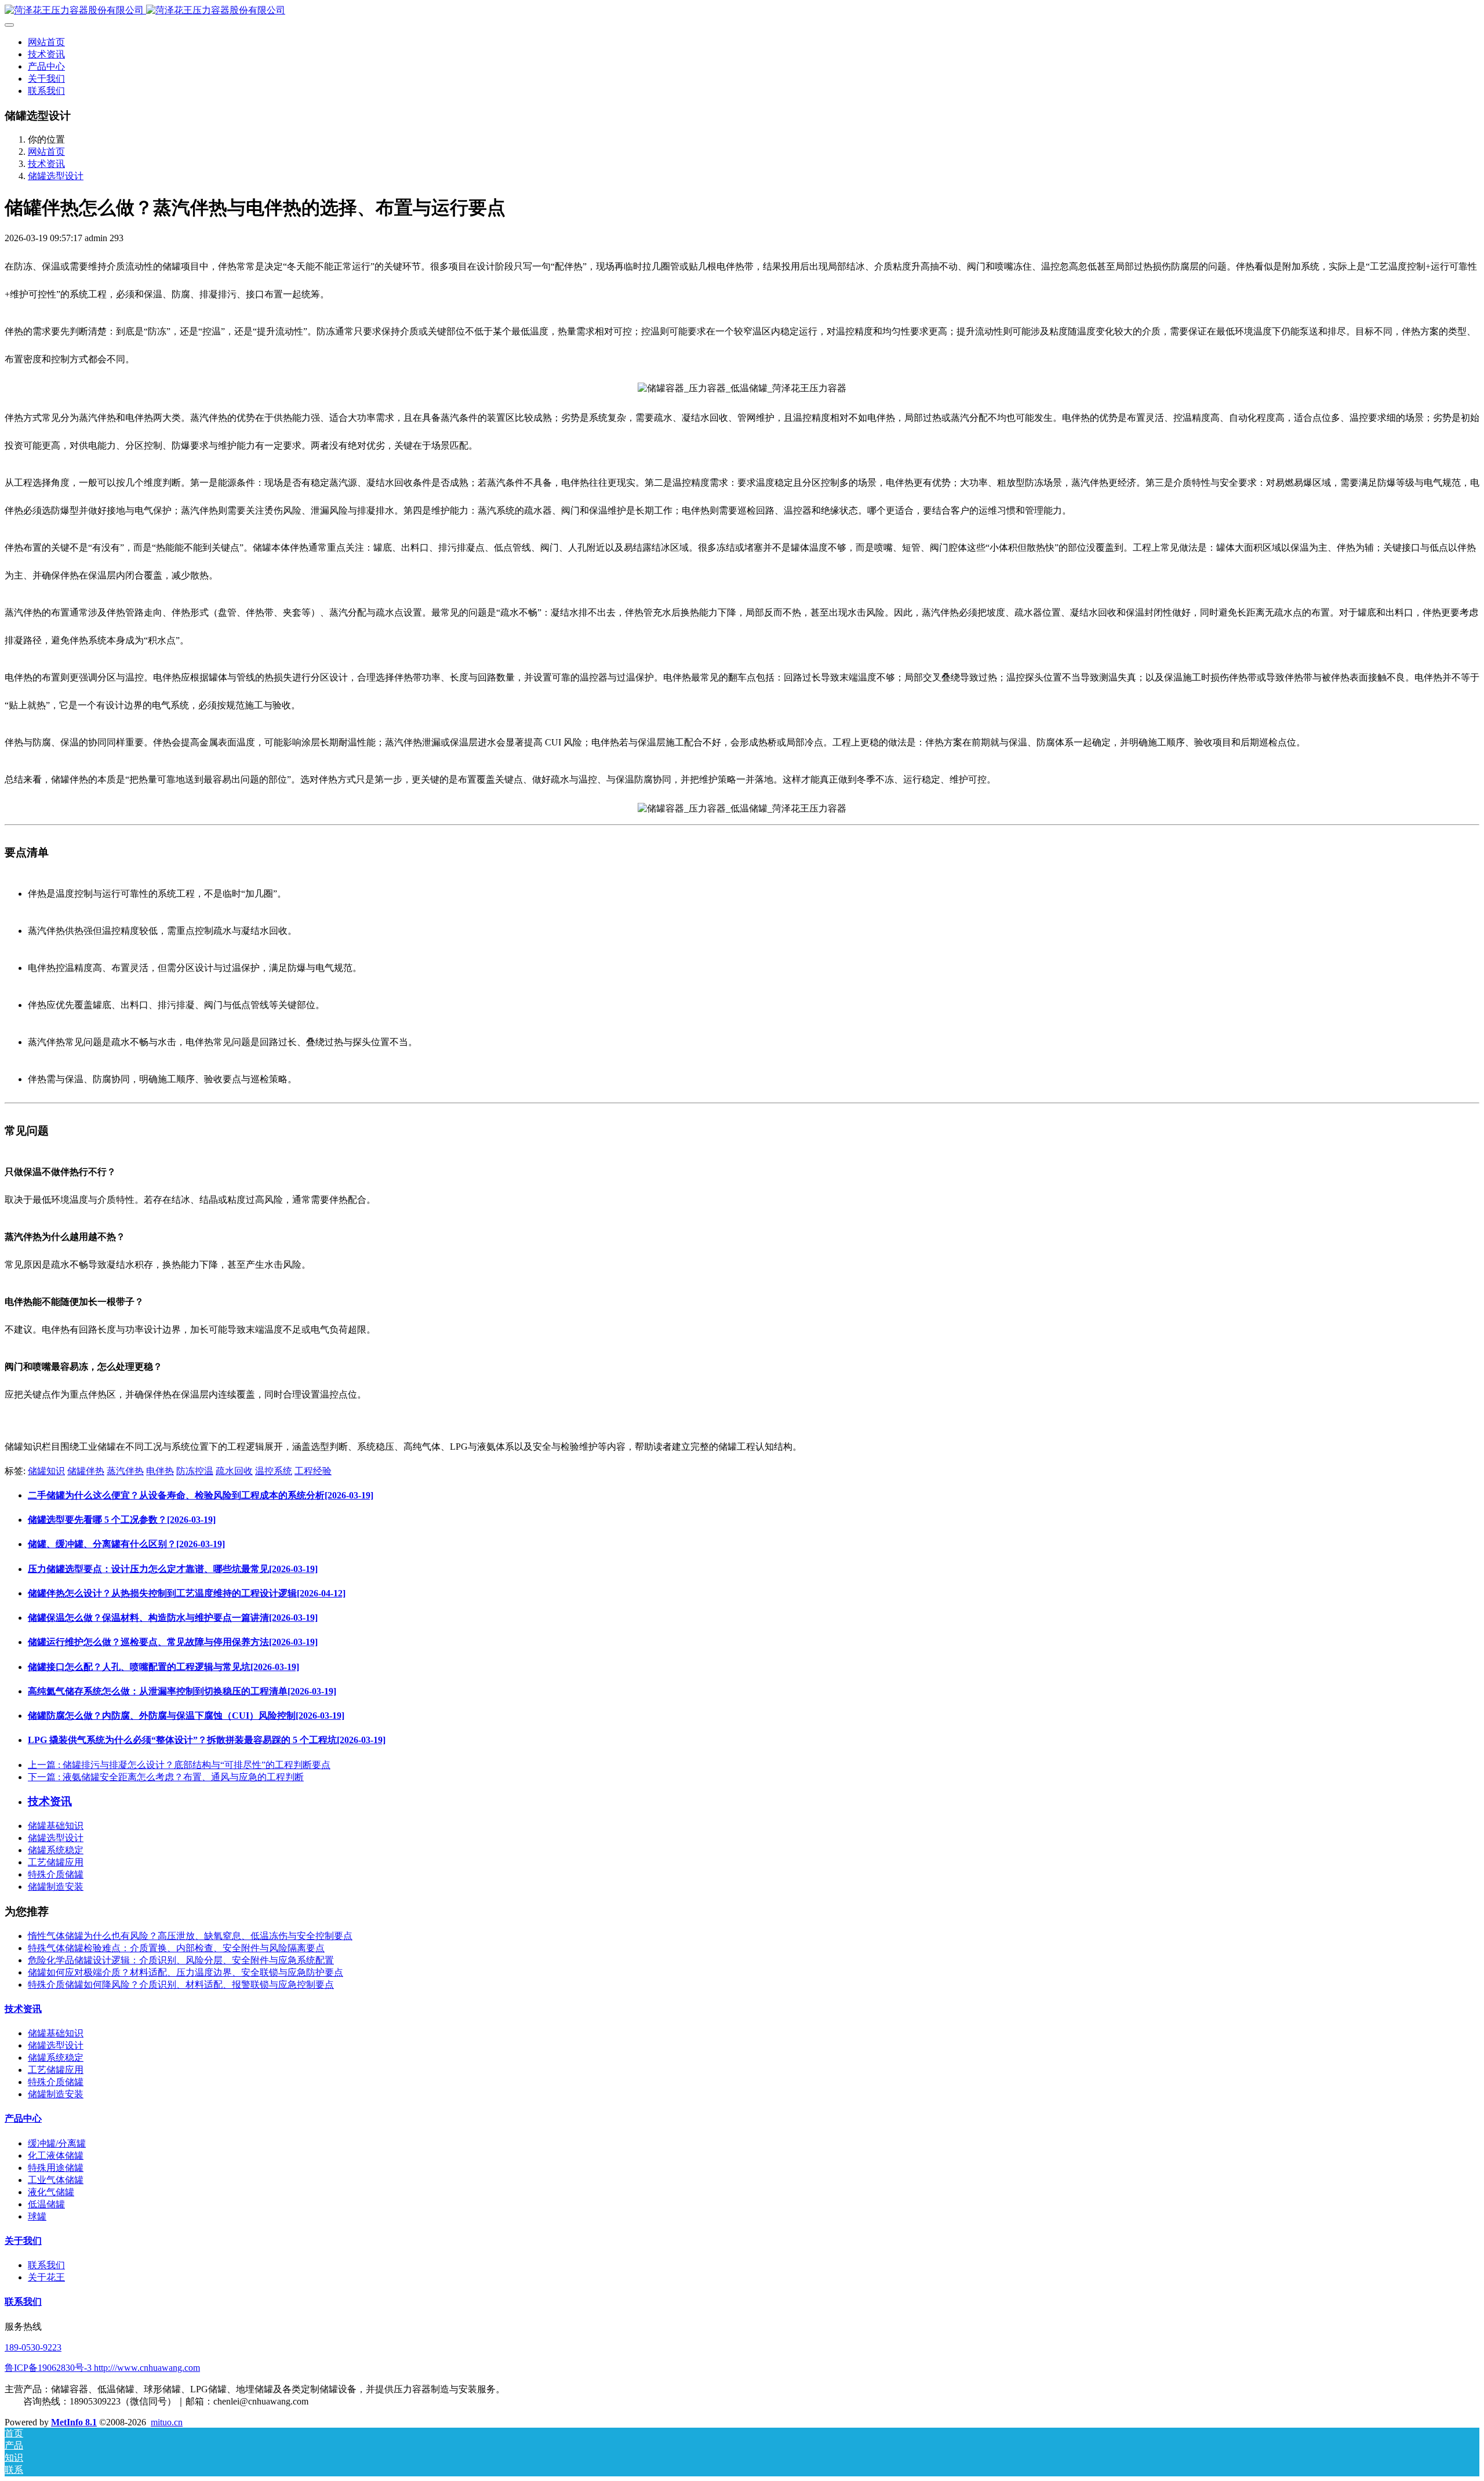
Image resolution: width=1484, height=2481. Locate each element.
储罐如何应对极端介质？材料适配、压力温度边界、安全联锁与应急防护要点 (185, 1972)
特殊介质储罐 (56, 1874)
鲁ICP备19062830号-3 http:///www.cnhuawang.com (102, 2368)
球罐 (37, 2216)
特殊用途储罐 (56, 2168)
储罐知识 (46, 1471)
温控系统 (274, 1471)
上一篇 (179, 1765)
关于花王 (46, 2277)
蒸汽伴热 (125, 1471)
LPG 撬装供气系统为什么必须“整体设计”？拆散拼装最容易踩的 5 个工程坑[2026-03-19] (207, 1740)
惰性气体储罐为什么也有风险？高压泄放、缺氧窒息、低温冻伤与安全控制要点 (190, 1936)
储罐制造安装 (56, 1887)
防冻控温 (195, 1471)
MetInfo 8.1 (74, 2422)
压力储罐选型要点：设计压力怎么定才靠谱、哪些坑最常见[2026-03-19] (173, 1569)
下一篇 (166, 1777)
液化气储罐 (51, 2192)
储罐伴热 (86, 1471)
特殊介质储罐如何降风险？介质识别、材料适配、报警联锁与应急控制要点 (181, 1985)
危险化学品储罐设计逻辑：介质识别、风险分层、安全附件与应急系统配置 (181, 1960)
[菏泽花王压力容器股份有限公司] (742, 11)
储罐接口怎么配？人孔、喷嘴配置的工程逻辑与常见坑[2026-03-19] (163, 1667)
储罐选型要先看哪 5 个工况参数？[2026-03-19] (122, 1520)
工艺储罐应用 (56, 1862)
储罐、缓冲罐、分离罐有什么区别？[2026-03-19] (126, 1544)
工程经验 (313, 1471)
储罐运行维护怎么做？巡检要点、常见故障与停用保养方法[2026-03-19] (173, 1642)
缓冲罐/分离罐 (57, 2143)
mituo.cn (167, 2422)
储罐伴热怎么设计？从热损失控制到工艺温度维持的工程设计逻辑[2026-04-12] (187, 1593)
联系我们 (46, 2265)
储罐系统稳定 (56, 1850)
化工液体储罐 (56, 2156)
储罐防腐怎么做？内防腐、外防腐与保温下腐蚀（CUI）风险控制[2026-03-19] (186, 1716)
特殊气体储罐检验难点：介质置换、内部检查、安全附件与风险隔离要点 (176, 1948)
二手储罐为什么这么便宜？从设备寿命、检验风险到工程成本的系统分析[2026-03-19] (201, 1495)
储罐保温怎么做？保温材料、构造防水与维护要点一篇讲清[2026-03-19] (173, 1618)
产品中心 (23, 2118)
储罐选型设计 (56, 176)
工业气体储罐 (56, 2180)
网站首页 (46, 42)
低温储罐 (46, 2204)
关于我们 (23, 2241)
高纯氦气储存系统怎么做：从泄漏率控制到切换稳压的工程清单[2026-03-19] (182, 1691)
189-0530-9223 (33, 2347)
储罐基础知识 (56, 1826)
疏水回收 (234, 1471)
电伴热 (160, 1471)
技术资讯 (46, 164)
